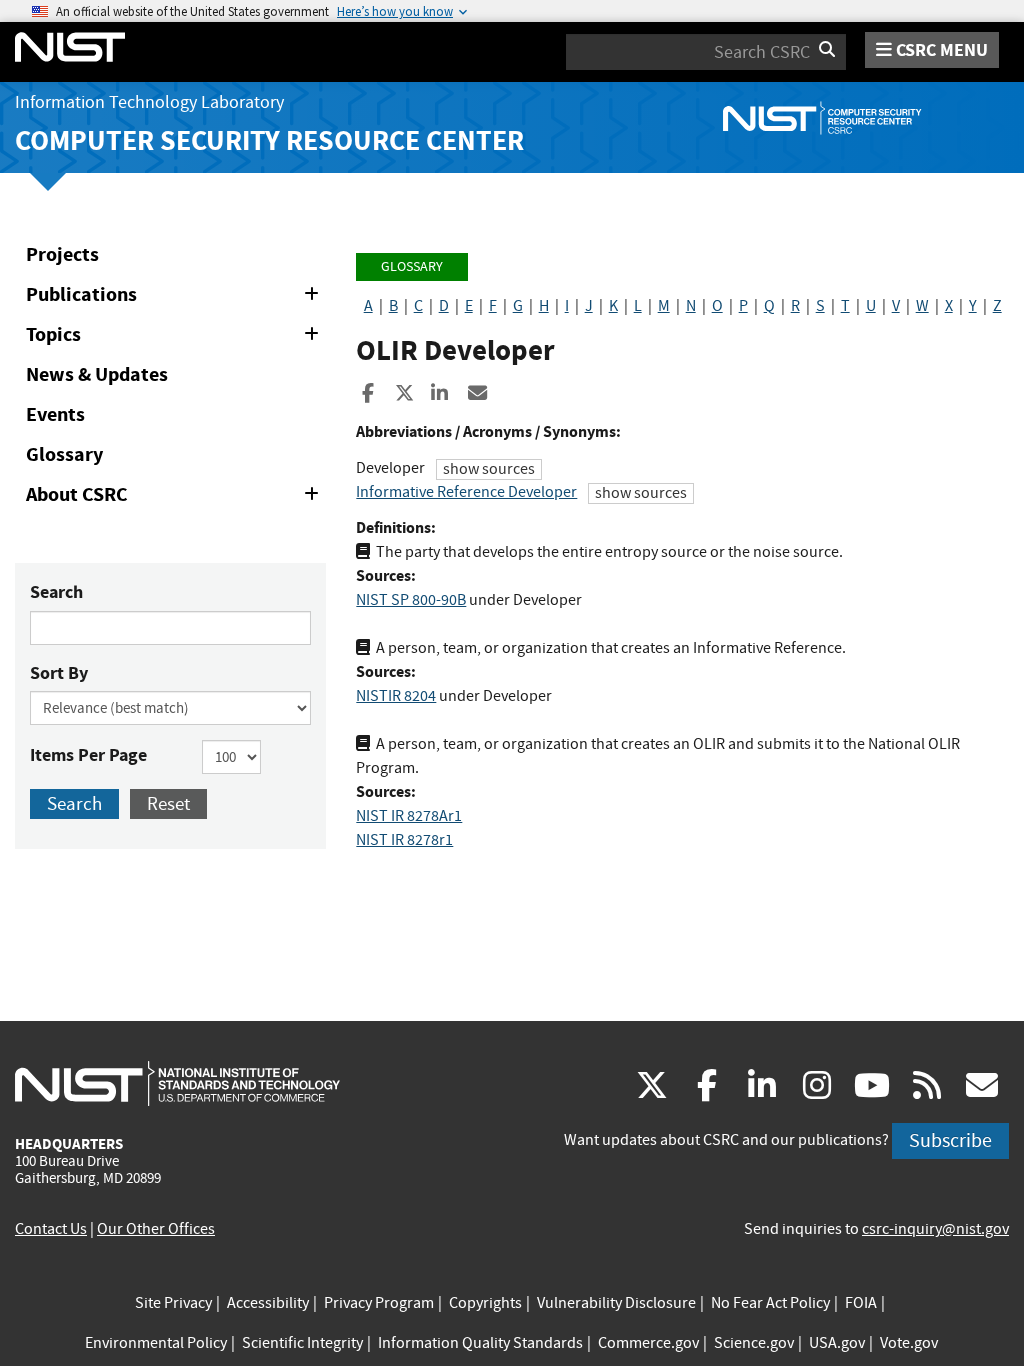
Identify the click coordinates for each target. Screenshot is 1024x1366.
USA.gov (837, 1343)
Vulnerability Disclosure (616, 1303)
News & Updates (97, 374)
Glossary (64, 454)
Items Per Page (88, 755)
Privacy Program (379, 1303)
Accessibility (268, 1303)
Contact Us (51, 1229)
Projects (62, 254)
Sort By (59, 673)
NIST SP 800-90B (411, 600)
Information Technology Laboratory (149, 102)
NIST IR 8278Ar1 (409, 816)
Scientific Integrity (302, 1343)
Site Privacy (173, 1303)
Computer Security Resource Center (269, 140)
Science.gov (754, 1343)
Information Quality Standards (480, 1343)
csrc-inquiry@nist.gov (935, 1229)
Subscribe (950, 1140)
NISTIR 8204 (396, 696)
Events (55, 414)
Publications (176, 298)
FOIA (861, 1303)
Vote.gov (909, 1343)
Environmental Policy (156, 1343)
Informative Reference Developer (466, 492)
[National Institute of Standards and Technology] (177, 1083)
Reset (168, 803)
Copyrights (485, 1303)
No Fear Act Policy (770, 1303)
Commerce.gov (648, 1343)
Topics (176, 338)
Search (56, 592)
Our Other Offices (156, 1229)
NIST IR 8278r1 (404, 840)
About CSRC (176, 498)
